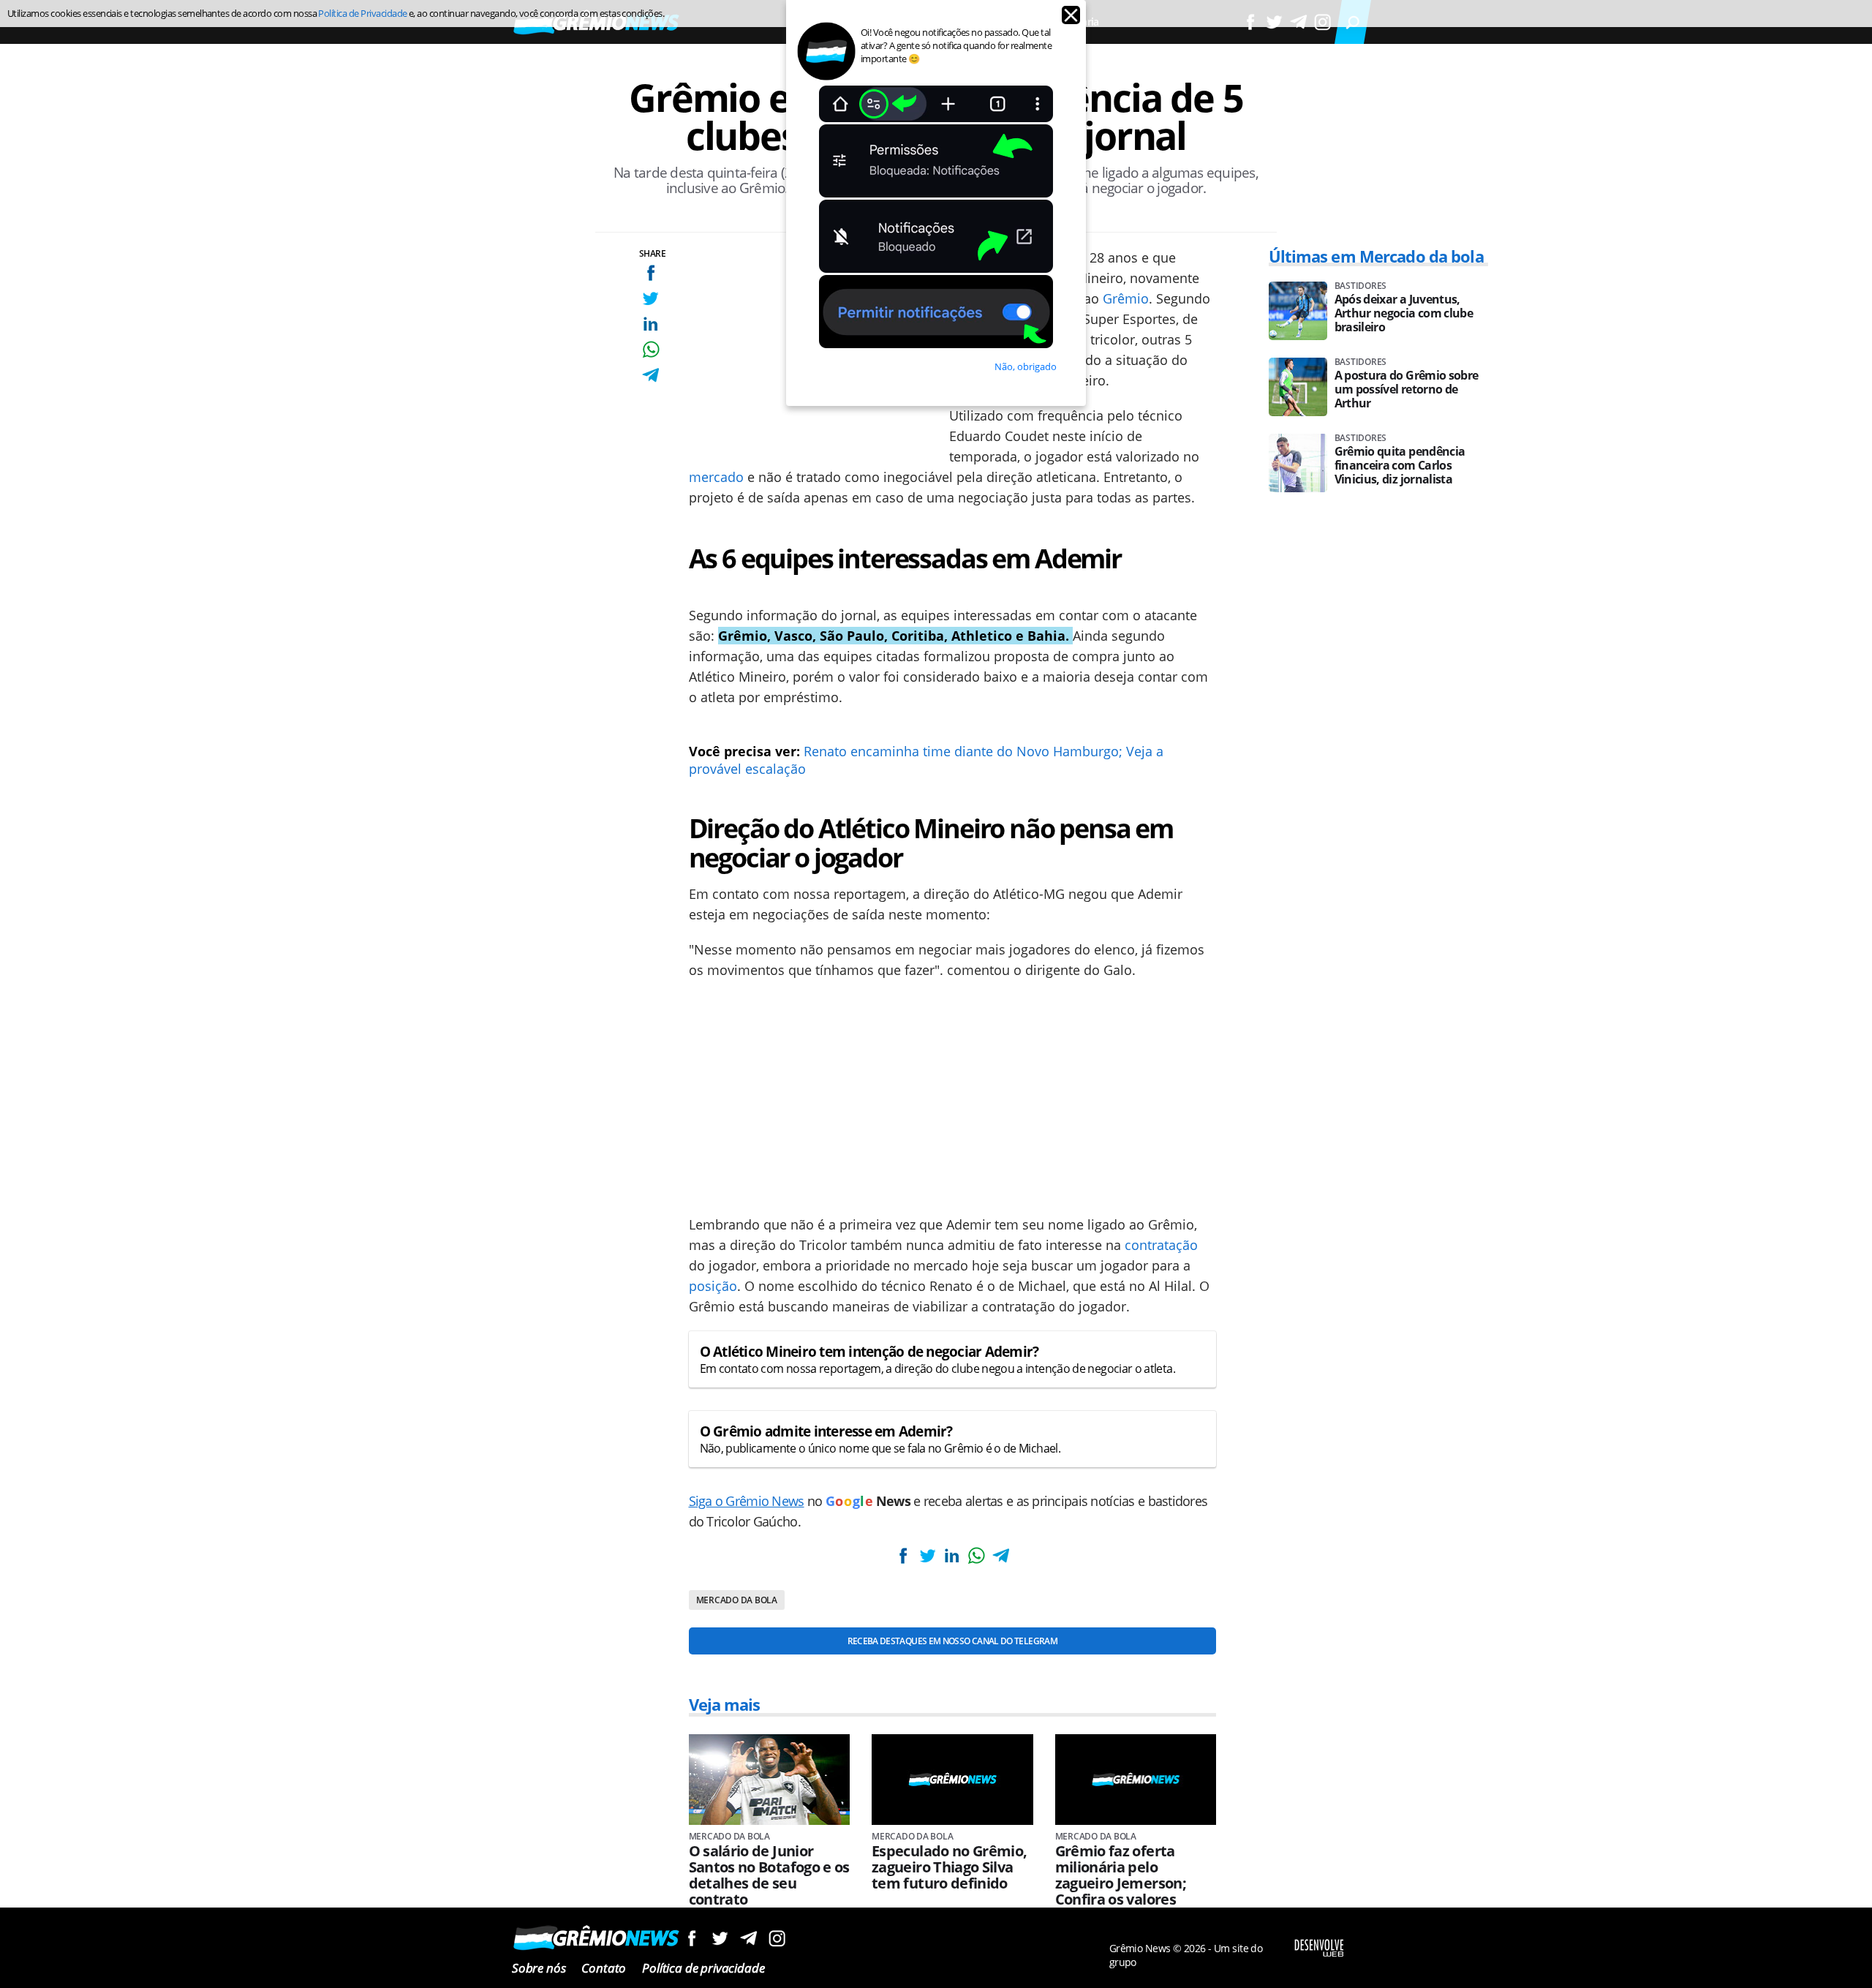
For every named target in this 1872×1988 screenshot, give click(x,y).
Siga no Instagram (777, 1938)
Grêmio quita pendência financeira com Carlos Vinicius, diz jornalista (1400, 466)
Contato (604, 1968)
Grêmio (1126, 298)
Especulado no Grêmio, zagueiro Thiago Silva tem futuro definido (950, 1867)
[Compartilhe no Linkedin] (650, 324)
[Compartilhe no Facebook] (650, 272)
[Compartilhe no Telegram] (650, 375)
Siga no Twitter (720, 1938)
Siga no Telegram (748, 1938)
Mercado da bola (737, 1600)
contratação (1161, 1245)
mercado (716, 477)
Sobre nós (539, 1968)
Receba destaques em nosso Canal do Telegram (952, 1641)
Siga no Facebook (691, 1938)
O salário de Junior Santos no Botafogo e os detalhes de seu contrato (769, 1875)
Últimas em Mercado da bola (1376, 256)
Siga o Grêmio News (747, 1501)
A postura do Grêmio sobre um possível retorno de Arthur (1407, 389)
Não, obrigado (1026, 366)
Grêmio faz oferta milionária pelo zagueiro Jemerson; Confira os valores (1121, 1875)
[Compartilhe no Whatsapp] (650, 349)
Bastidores (1361, 286)
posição (713, 1286)
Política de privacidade (703, 1968)
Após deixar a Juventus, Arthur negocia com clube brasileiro (1404, 313)
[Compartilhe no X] (650, 298)
